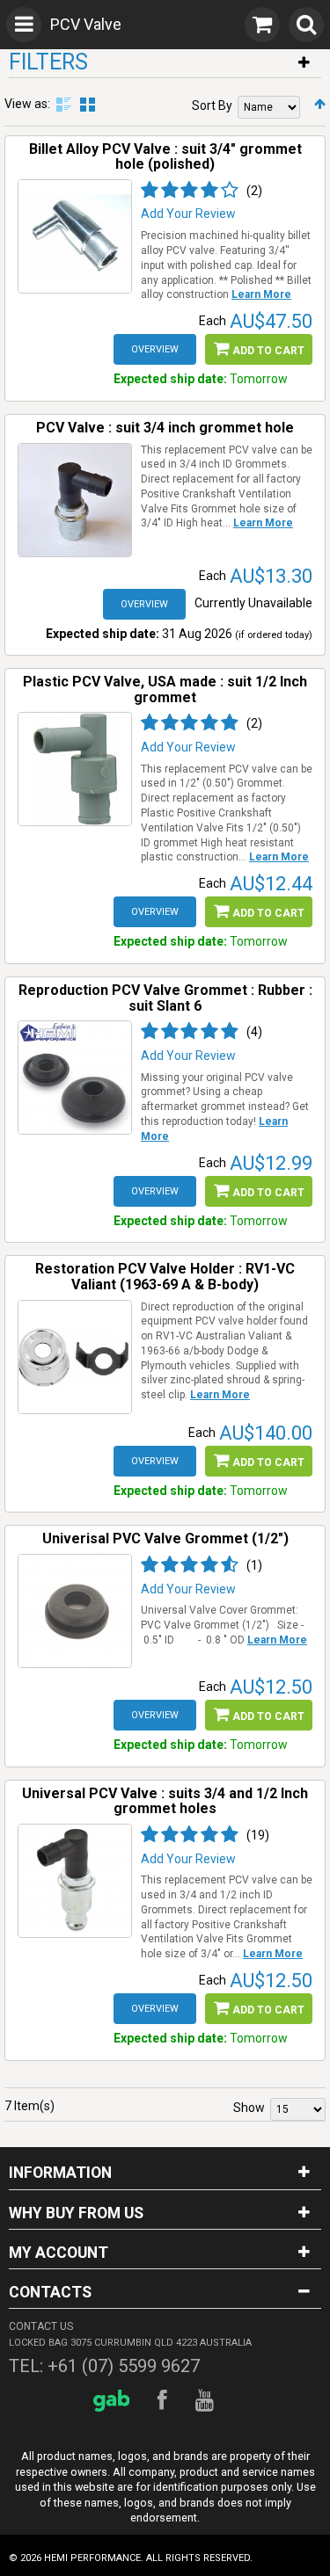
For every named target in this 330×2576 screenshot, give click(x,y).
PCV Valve (86, 24)
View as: (27, 104)
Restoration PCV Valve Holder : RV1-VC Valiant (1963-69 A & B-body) (165, 1277)
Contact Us (41, 2326)
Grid (88, 105)
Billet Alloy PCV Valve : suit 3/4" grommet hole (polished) (165, 157)
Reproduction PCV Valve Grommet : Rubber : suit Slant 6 (165, 998)
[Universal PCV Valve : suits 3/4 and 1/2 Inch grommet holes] (75, 1881)
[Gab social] (114, 2401)
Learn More (261, 294)
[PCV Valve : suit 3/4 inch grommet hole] (75, 500)
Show (249, 2108)
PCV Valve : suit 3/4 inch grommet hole (165, 428)
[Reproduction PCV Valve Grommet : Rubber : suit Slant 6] (75, 1078)
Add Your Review (188, 214)
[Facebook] (165, 2401)
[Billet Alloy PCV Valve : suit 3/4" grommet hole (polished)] (75, 236)
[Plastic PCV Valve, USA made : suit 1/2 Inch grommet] (75, 769)
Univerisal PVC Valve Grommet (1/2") (165, 1538)
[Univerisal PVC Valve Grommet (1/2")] (75, 1611)
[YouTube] (207, 2401)
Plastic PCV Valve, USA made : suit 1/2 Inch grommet (165, 689)
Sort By (212, 105)
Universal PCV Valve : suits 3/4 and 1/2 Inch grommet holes (165, 1801)
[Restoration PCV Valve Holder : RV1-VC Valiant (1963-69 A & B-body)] (75, 1357)
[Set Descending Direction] (320, 104)
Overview (155, 349)
